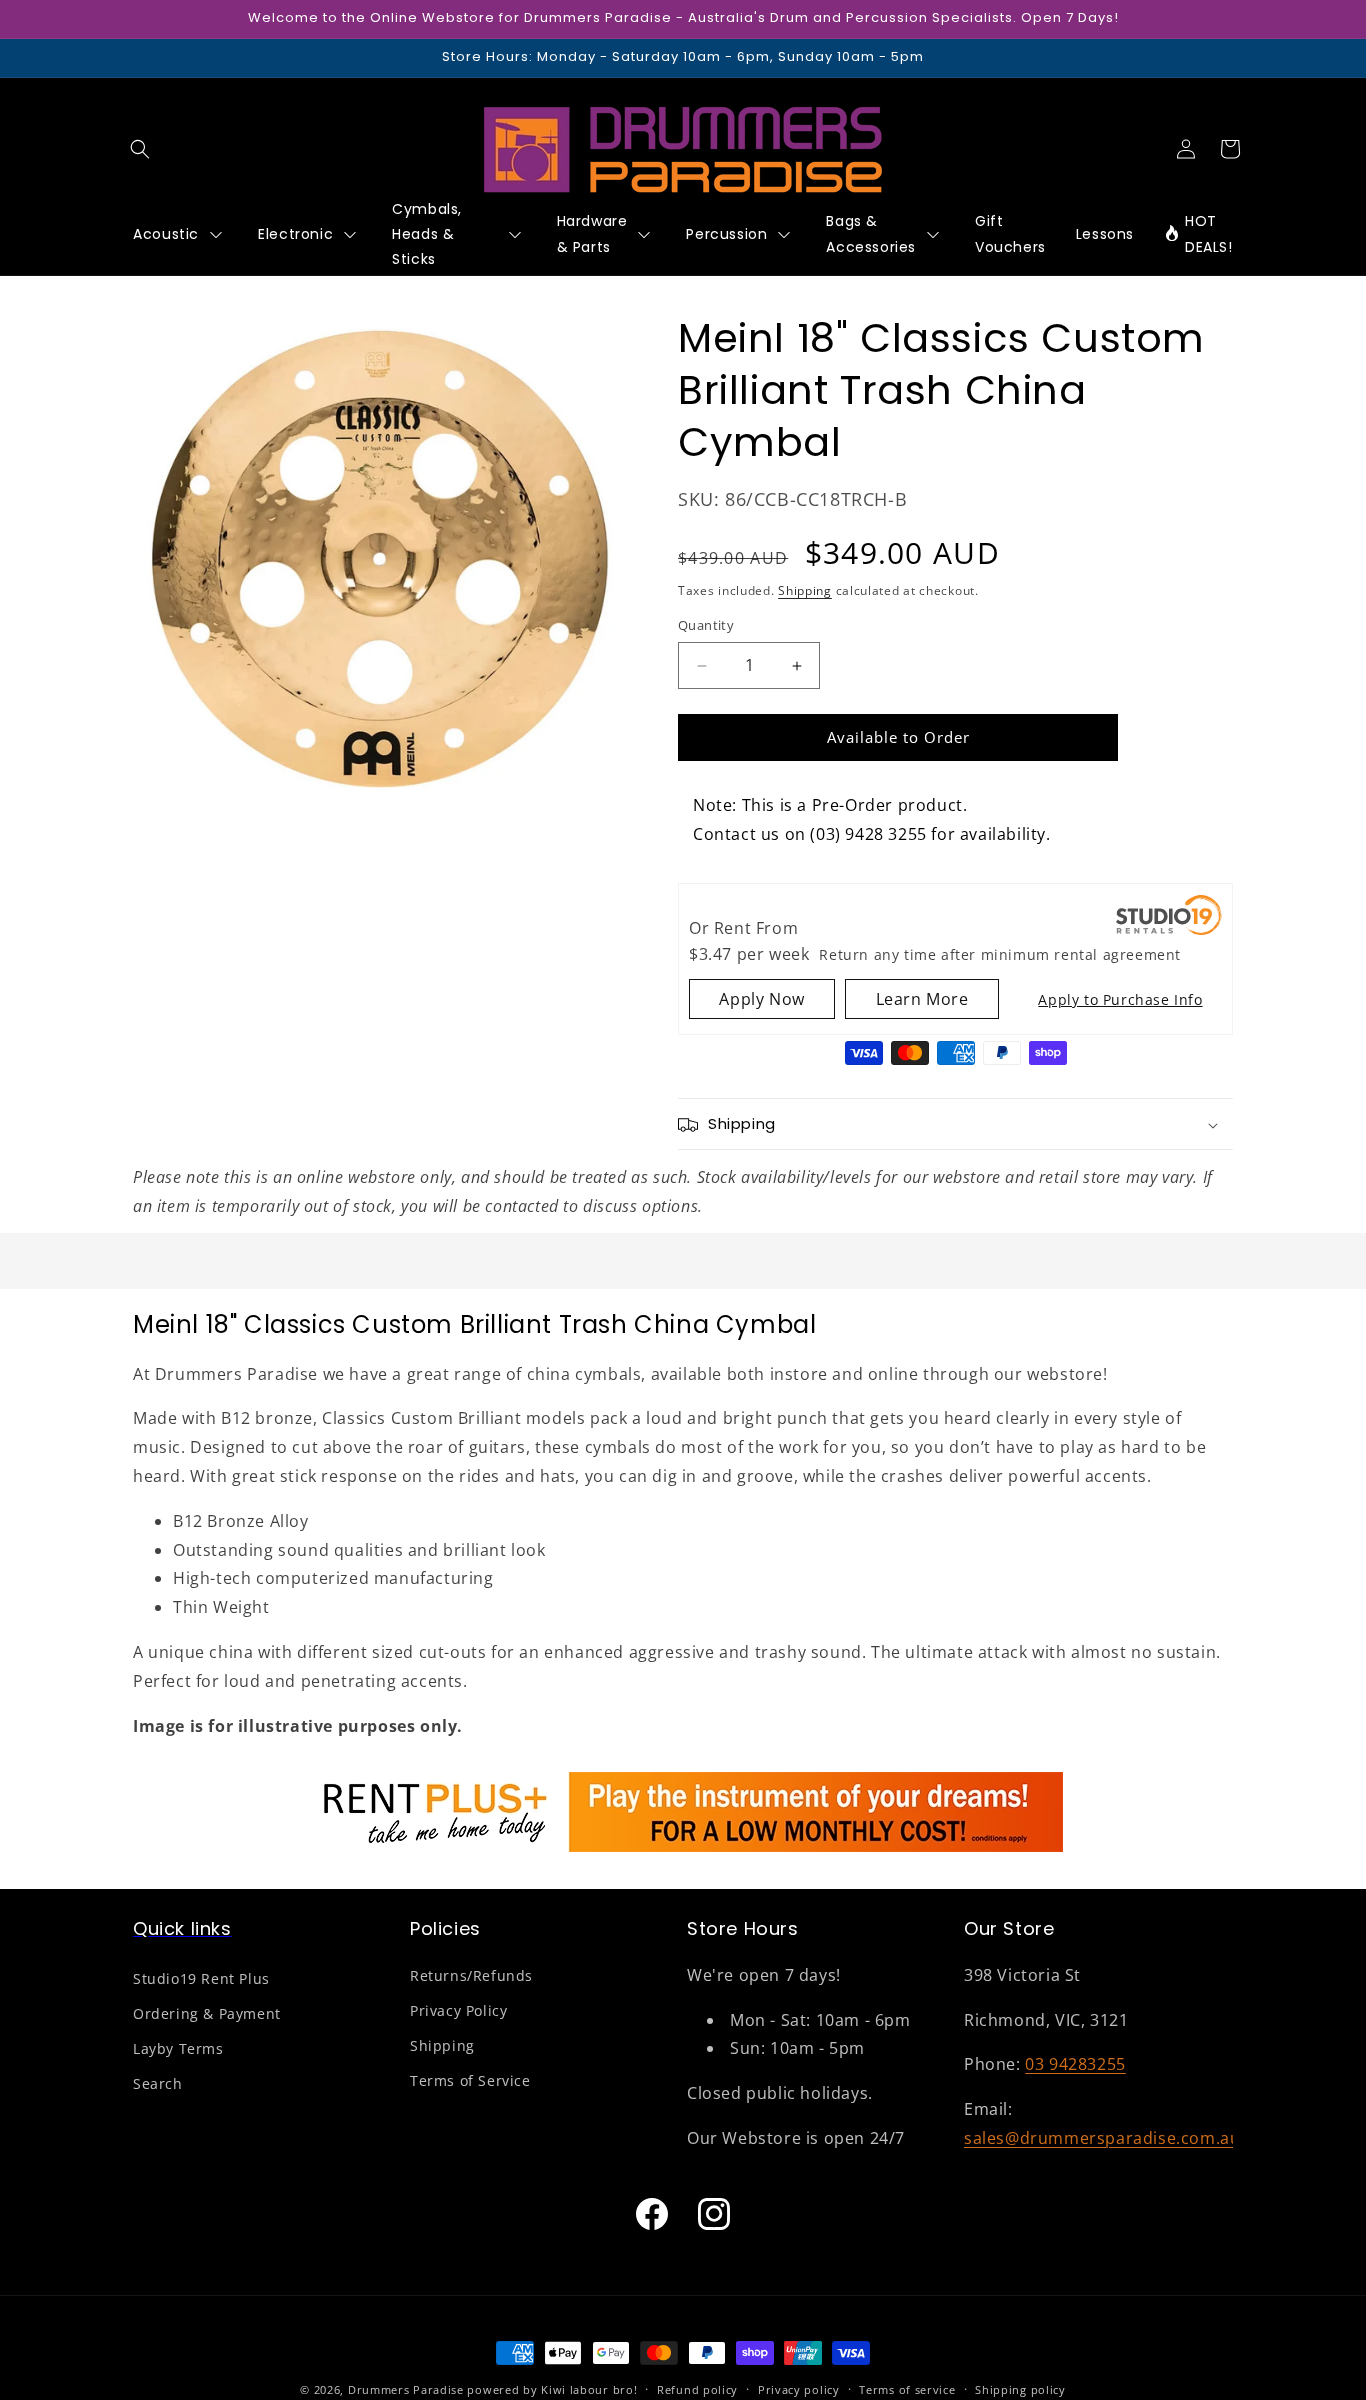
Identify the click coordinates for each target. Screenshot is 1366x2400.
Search (158, 2083)
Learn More (922, 1000)
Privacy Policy (458, 2010)
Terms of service (907, 2388)
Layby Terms (178, 2048)
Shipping (805, 591)
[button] (140, 149)
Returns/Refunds (471, 1975)
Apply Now (761, 1000)
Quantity (706, 626)
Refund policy (697, 2388)
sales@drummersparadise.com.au (1102, 2138)
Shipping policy (1020, 2388)
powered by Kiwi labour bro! (552, 2389)
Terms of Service (470, 2080)
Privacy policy (799, 2388)
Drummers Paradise (406, 2389)
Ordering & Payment (207, 2013)
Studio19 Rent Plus (201, 1978)
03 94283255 (1075, 2064)
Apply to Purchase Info (1120, 1000)
